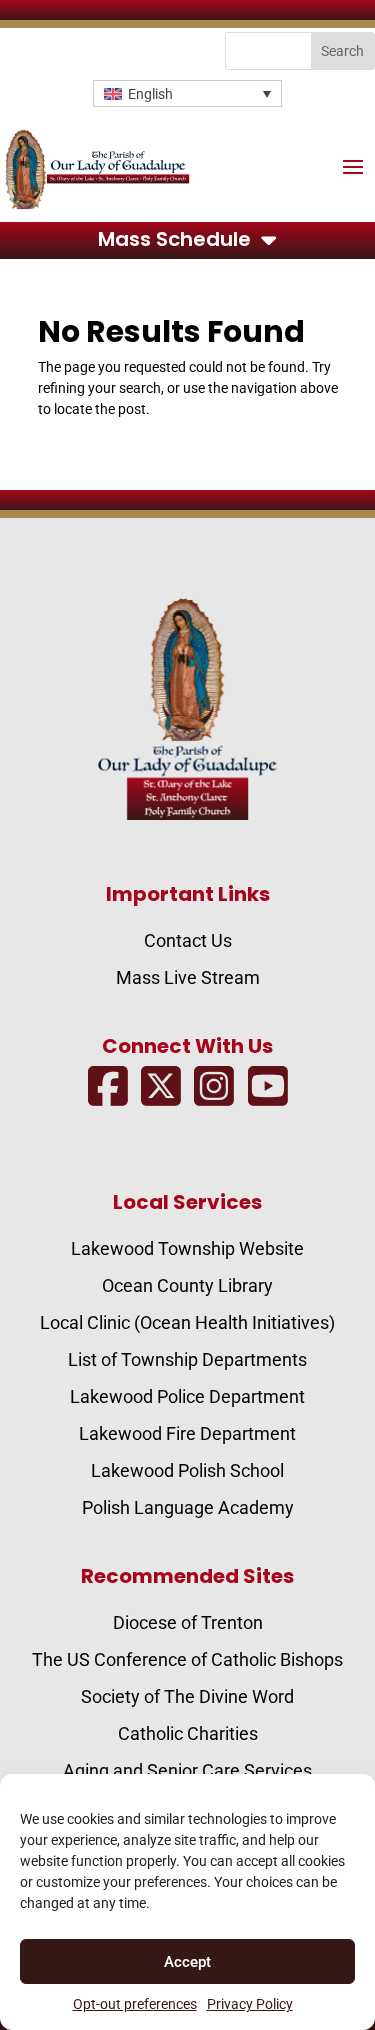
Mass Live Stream (188, 977)
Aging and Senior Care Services (187, 1770)
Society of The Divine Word (187, 1696)
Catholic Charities (188, 1733)
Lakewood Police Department (187, 1396)
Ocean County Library (187, 1285)
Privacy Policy (250, 2004)
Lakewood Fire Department (187, 1433)
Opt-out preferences (135, 2004)
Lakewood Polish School (187, 1470)
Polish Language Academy (188, 1507)
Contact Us (188, 940)
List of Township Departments (187, 1359)
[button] (187, 93)
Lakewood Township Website (187, 1248)
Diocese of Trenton (188, 1622)
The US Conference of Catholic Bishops (187, 1659)
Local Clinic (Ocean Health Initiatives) (187, 1322)
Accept (187, 1962)
